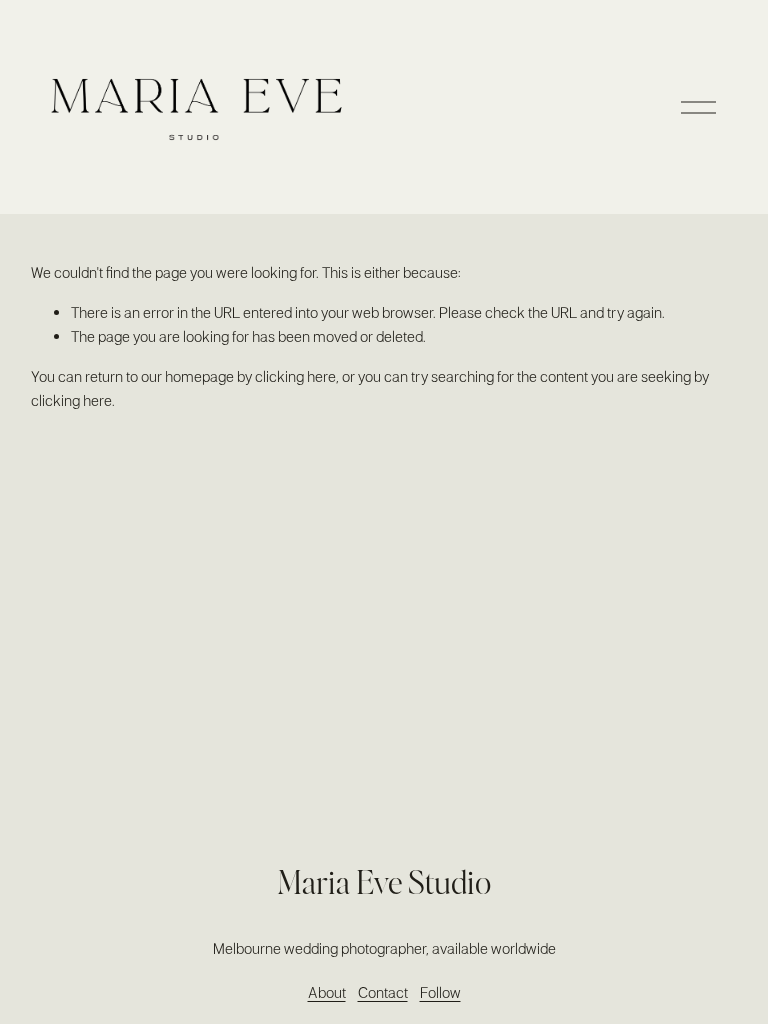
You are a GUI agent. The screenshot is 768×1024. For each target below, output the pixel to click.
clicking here (295, 376)
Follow (440, 992)
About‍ (327, 992)
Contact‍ (383, 992)
